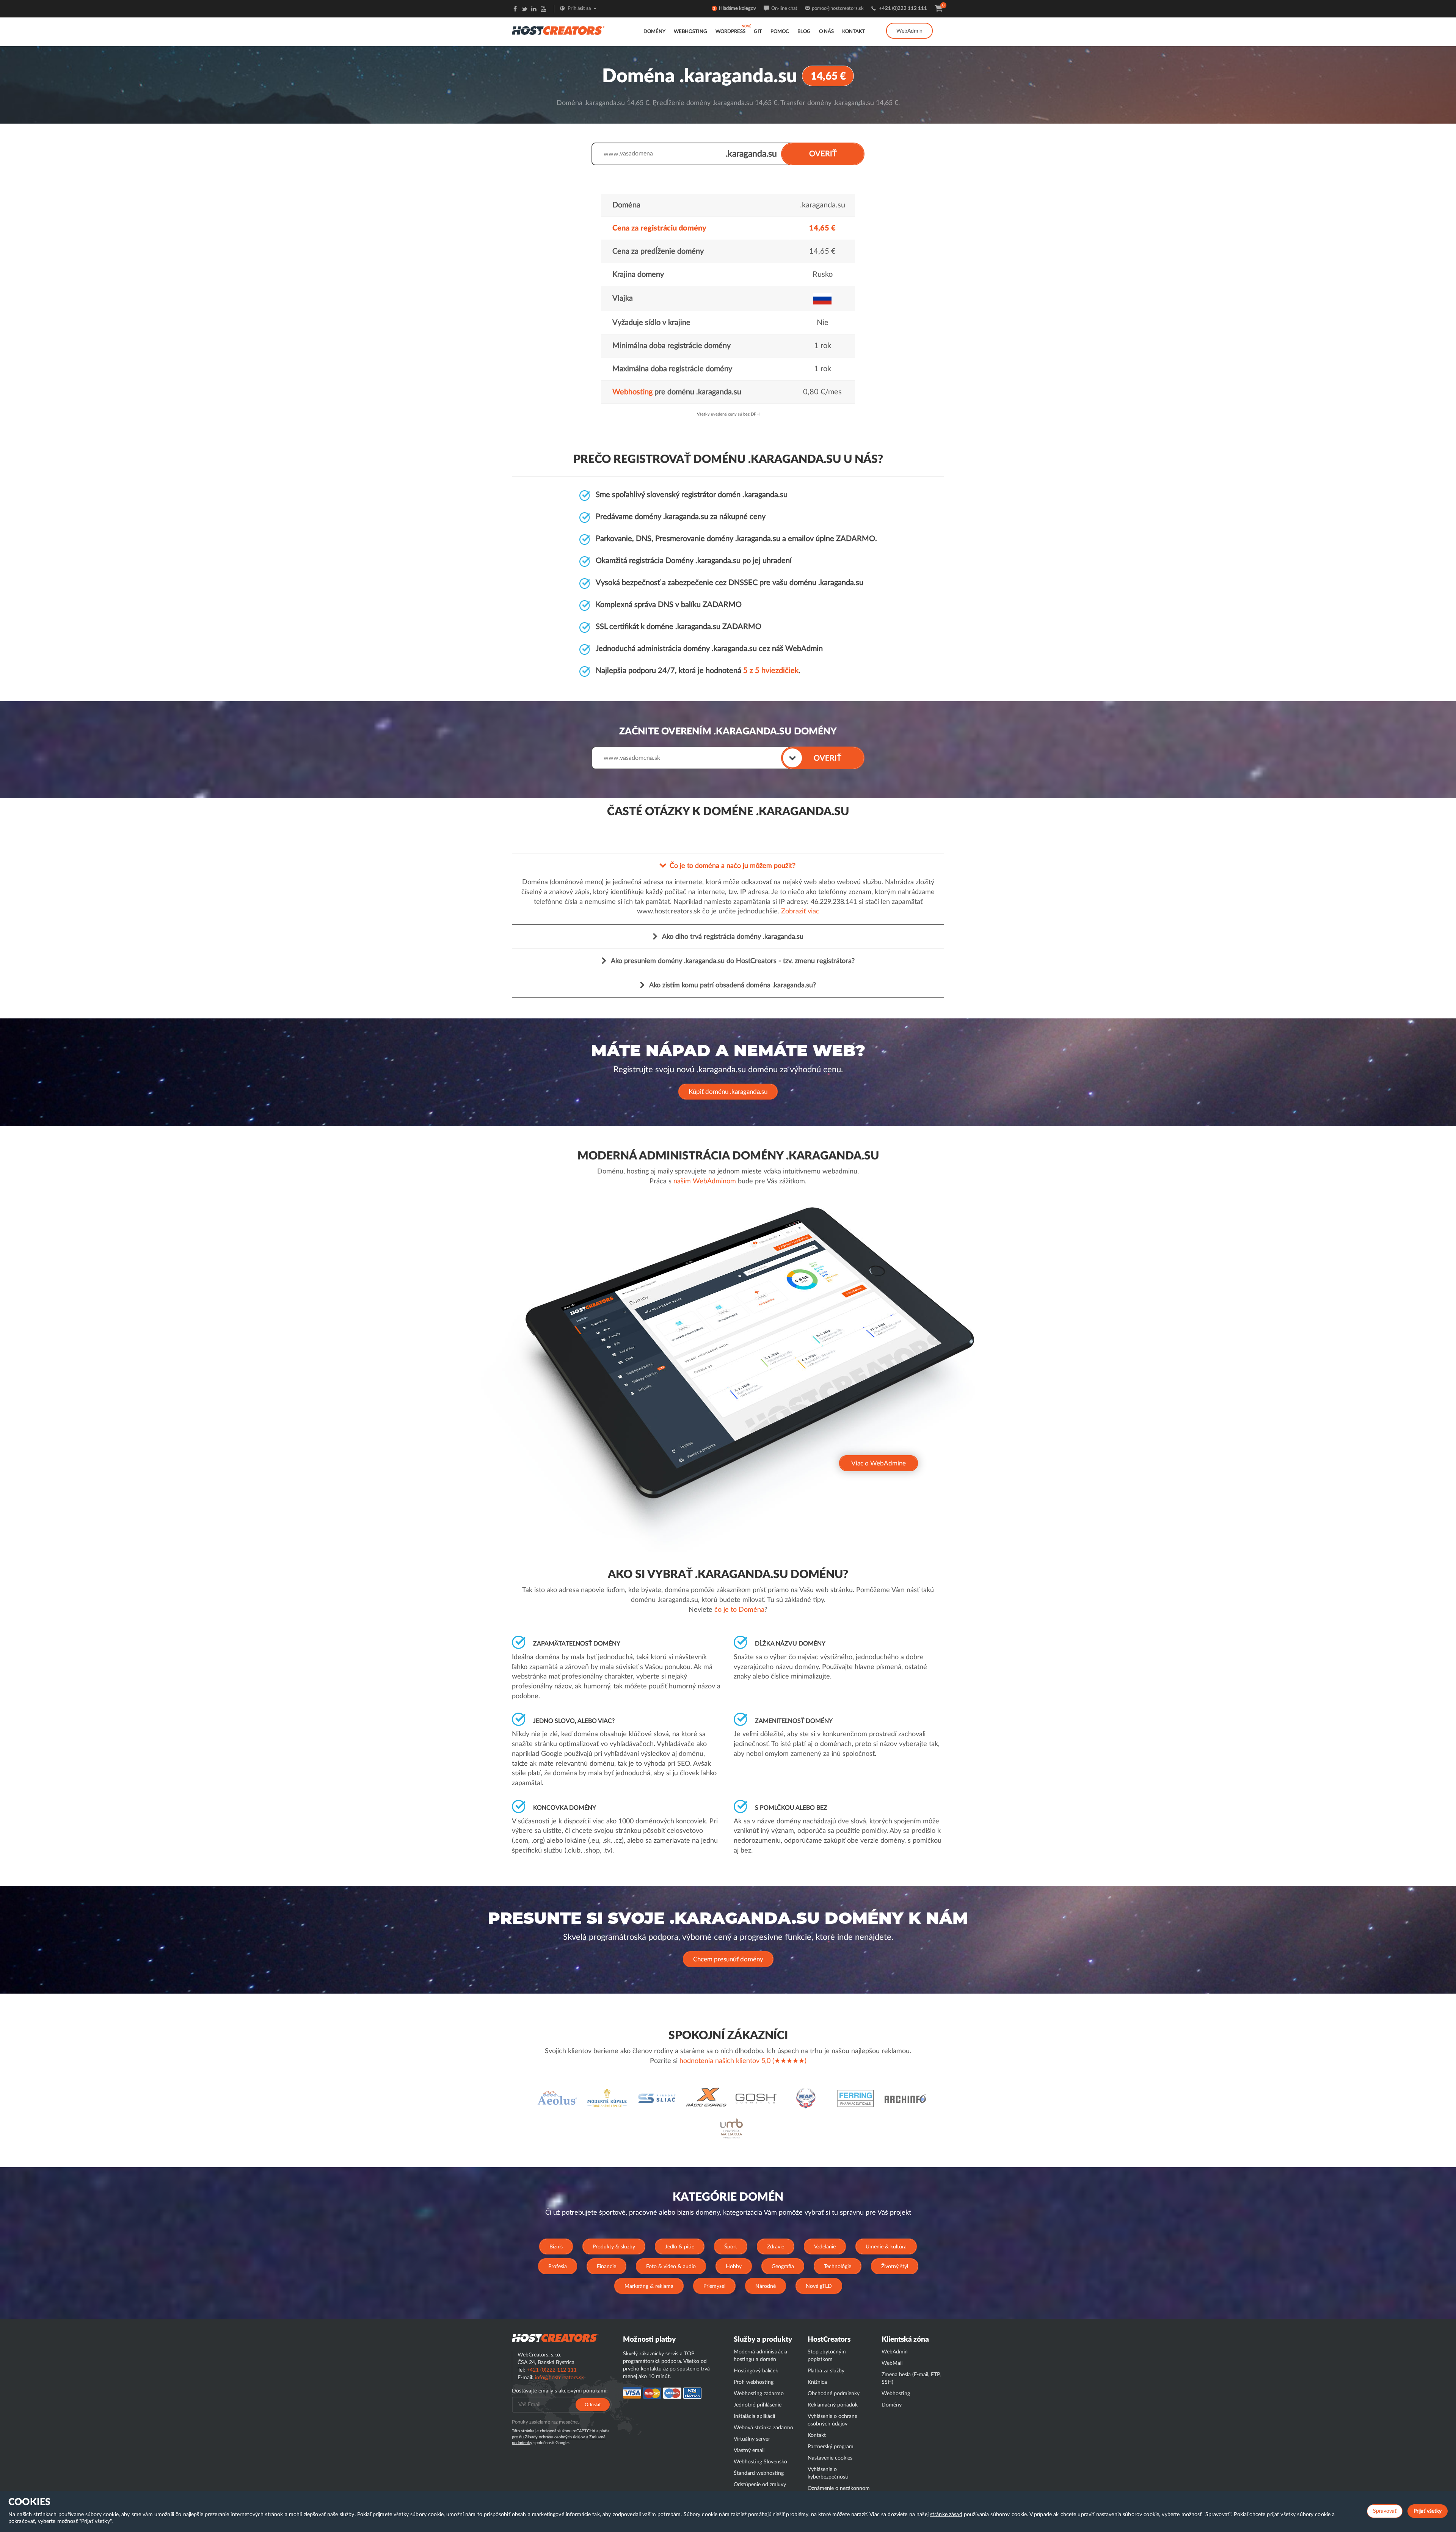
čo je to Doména (739, 1610)
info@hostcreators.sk (559, 2378)
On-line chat (784, 9)
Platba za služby (826, 2371)
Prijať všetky (1428, 2511)
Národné (766, 2286)
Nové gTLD (819, 2286)
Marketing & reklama (649, 2286)
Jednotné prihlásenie (758, 2405)
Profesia (558, 2267)
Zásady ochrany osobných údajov (555, 2437)
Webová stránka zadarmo (763, 2428)
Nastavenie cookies (830, 2458)
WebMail (892, 2363)
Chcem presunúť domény (728, 1959)
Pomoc (780, 32)
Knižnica (817, 2382)
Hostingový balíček (756, 2371)
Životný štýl (895, 2267)
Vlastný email (749, 2450)
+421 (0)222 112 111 (903, 9)
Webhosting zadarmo (759, 2394)
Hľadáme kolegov (737, 9)
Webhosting (690, 32)
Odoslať (593, 2405)
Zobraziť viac (800, 911)
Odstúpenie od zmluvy (760, 2485)
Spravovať (1385, 2511)
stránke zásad (946, 2515)
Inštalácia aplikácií (754, 2416)
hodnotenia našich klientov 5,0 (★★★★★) (743, 2061)
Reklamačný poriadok (833, 2405)
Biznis (556, 2247)
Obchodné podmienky (834, 2394)
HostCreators (829, 2340)
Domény (654, 32)
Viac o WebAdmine (879, 1463)
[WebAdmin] (909, 23)
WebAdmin (909, 31)
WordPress (730, 32)
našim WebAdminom (705, 1181)
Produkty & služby (614, 2247)
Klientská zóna (905, 2340)
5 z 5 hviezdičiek (771, 671)
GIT (758, 32)
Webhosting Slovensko (760, 2462)
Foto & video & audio (671, 2267)
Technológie (838, 2267)
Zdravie (776, 2247)
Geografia (783, 2267)
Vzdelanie (825, 2247)
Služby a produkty (763, 2340)
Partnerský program (831, 2447)
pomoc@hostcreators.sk (838, 9)
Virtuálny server (752, 2439)
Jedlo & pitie (680, 2247)
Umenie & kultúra (886, 2247)
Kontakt (854, 32)
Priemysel (714, 2286)
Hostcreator (555, 2338)
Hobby (734, 2267)
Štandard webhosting (759, 2473)
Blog (804, 32)
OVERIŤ (823, 154)
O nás (826, 32)
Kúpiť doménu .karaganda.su (728, 1092)
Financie (606, 2267)
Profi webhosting (754, 2382)
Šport (731, 2247)
